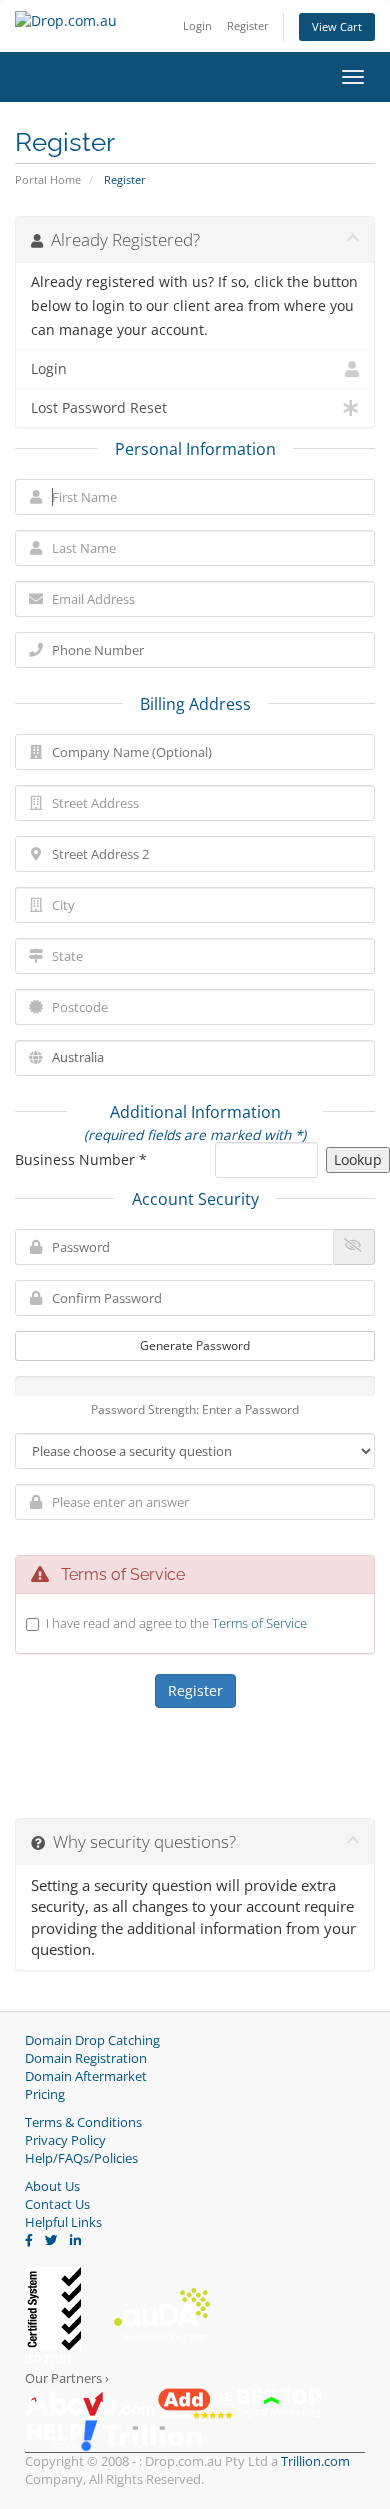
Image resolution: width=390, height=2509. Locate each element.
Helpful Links (63, 2222)
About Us (52, 2186)
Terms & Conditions (83, 2122)
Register (248, 25)
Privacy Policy (65, 2140)
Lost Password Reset (99, 408)
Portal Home (48, 179)
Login (197, 25)
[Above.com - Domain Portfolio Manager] (90, 2402)
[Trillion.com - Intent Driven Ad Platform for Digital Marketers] (152, 2434)
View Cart (337, 26)
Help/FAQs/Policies (81, 2158)
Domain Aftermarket (86, 2076)
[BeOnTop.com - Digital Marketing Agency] (279, 2402)
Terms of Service (259, 1623)
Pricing (45, 2094)
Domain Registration (86, 2058)
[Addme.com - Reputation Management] (195, 2402)
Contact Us (57, 2204)
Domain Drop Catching (92, 2040)
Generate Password (195, 1345)
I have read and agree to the (176, 1623)
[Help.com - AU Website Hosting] (62, 2434)
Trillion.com (315, 2461)
